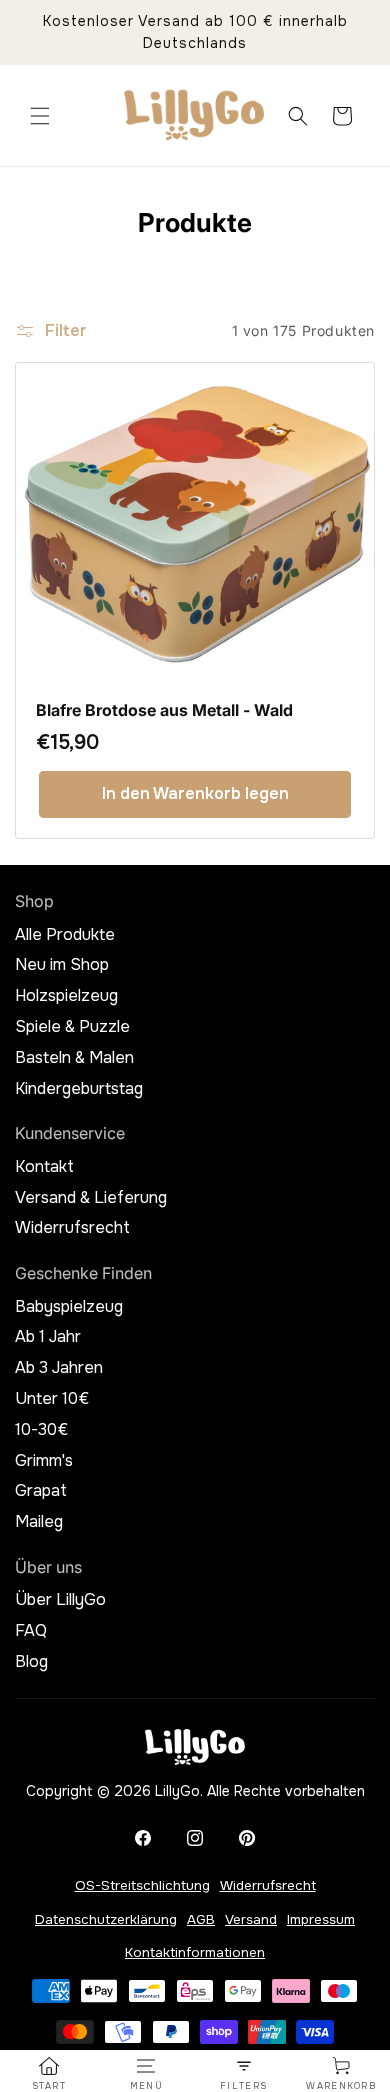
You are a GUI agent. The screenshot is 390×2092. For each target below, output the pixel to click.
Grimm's (44, 1461)
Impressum (321, 1919)
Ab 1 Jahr (48, 1337)
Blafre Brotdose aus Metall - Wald (164, 710)
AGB (201, 1919)
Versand (251, 1919)
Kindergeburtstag (79, 1089)
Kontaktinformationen (195, 1952)
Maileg (39, 1522)
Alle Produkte (65, 935)
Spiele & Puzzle (72, 1027)
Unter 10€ (52, 1399)
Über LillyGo (60, 1600)
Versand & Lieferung (91, 1198)
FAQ (31, 1631)
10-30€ (41, 1430)
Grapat (41, 1491)
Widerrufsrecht (72, 1228)
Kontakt (44, 1167)
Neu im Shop (62, 965)
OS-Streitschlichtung (142, 1885)
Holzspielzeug (66, 996)
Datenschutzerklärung (106, 1919)
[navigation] (49, 2074)
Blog (31, 1662)
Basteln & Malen (74, 1058)
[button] (40, 116)
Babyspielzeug (69, 1307)
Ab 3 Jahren (59, 1368)
